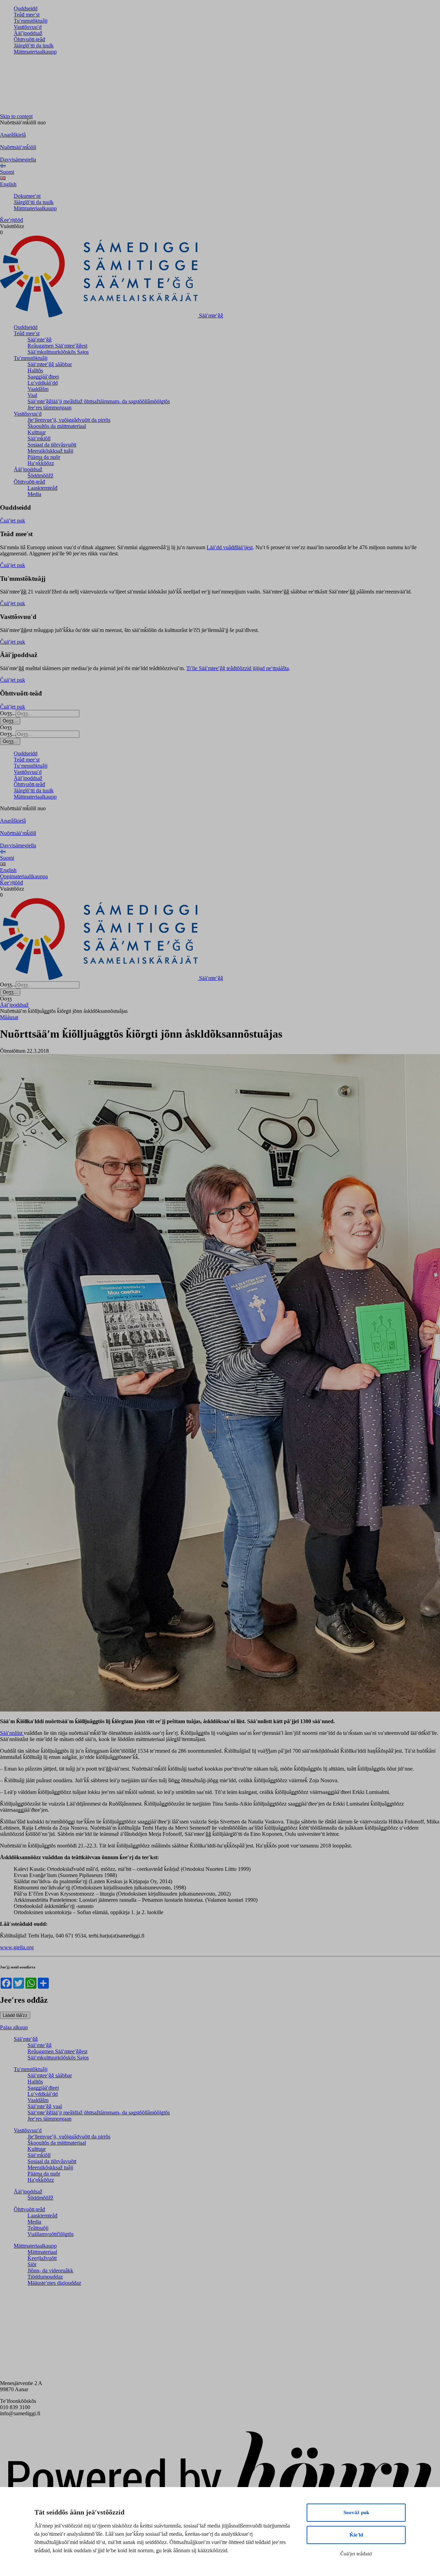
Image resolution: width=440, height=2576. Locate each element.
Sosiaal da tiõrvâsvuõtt (52, 445)
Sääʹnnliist (12, 1733)
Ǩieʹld (356, 2535)
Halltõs (35, 370)
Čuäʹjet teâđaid (356, 2554)
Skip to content (16, 116)
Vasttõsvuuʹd (28, 27)
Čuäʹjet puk (13, 521)
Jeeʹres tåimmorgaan (49, 408)
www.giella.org (17, 1947)
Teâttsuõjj (38, 2228)
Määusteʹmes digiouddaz (54, 2283)
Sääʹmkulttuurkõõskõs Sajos (58, 352)
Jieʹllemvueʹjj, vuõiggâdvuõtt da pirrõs (69, 420)
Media (34, 494)
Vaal (32, 395)
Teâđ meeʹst (27, 15)
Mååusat (9, 1017)
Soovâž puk (356, 2512)
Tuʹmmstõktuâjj (31, 21)
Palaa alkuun (14, 2027)
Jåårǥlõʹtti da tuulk (34, 46)
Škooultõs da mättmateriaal (57, 426)
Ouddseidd (26, 8)
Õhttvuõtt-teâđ (29, 39)
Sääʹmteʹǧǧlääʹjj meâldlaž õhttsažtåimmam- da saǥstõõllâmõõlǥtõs (99, 401)
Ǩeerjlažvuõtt (42, 2258)
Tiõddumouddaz (45, 2277)
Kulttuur (37, 432)
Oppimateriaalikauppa (24, 876)
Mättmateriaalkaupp (35, 52)
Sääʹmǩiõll (39, 438)
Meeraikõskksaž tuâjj (50, 451)
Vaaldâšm (38, 389)
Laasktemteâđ (42, 488)
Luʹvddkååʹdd (43, 383)
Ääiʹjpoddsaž (28, 33)
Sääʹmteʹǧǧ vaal (45, 2106)
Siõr (32, 2264)
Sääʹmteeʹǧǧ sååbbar (50, 364)
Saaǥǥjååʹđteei (43, 377)
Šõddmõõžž (40, 476)
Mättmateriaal (42, 2252)
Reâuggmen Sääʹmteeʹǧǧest (57, 346)
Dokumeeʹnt (27, 196)
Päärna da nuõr (44, 457)
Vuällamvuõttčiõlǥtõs (51, 2234)
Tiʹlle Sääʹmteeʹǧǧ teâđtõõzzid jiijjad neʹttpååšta (238, 668)
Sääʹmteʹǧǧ (40, 340)
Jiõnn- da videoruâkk (50, 2270)
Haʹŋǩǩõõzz (41, 463)
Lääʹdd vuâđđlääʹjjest (230, 547)
